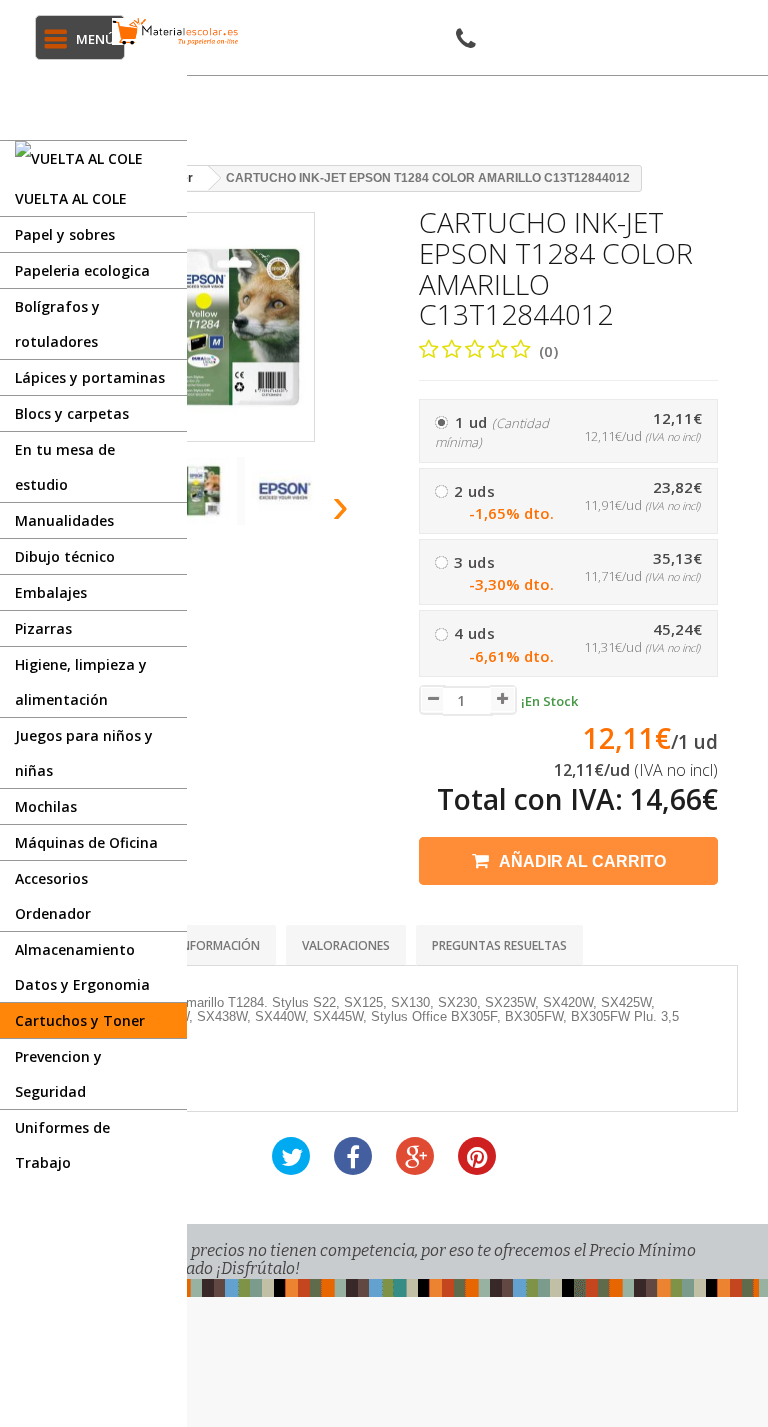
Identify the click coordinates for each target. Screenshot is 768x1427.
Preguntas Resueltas (499, 945)
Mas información (205, 945)
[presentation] (341, 505)
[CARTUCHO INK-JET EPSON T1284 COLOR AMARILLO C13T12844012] (207, 491)
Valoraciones (346, 945)
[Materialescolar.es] (175, 31)
